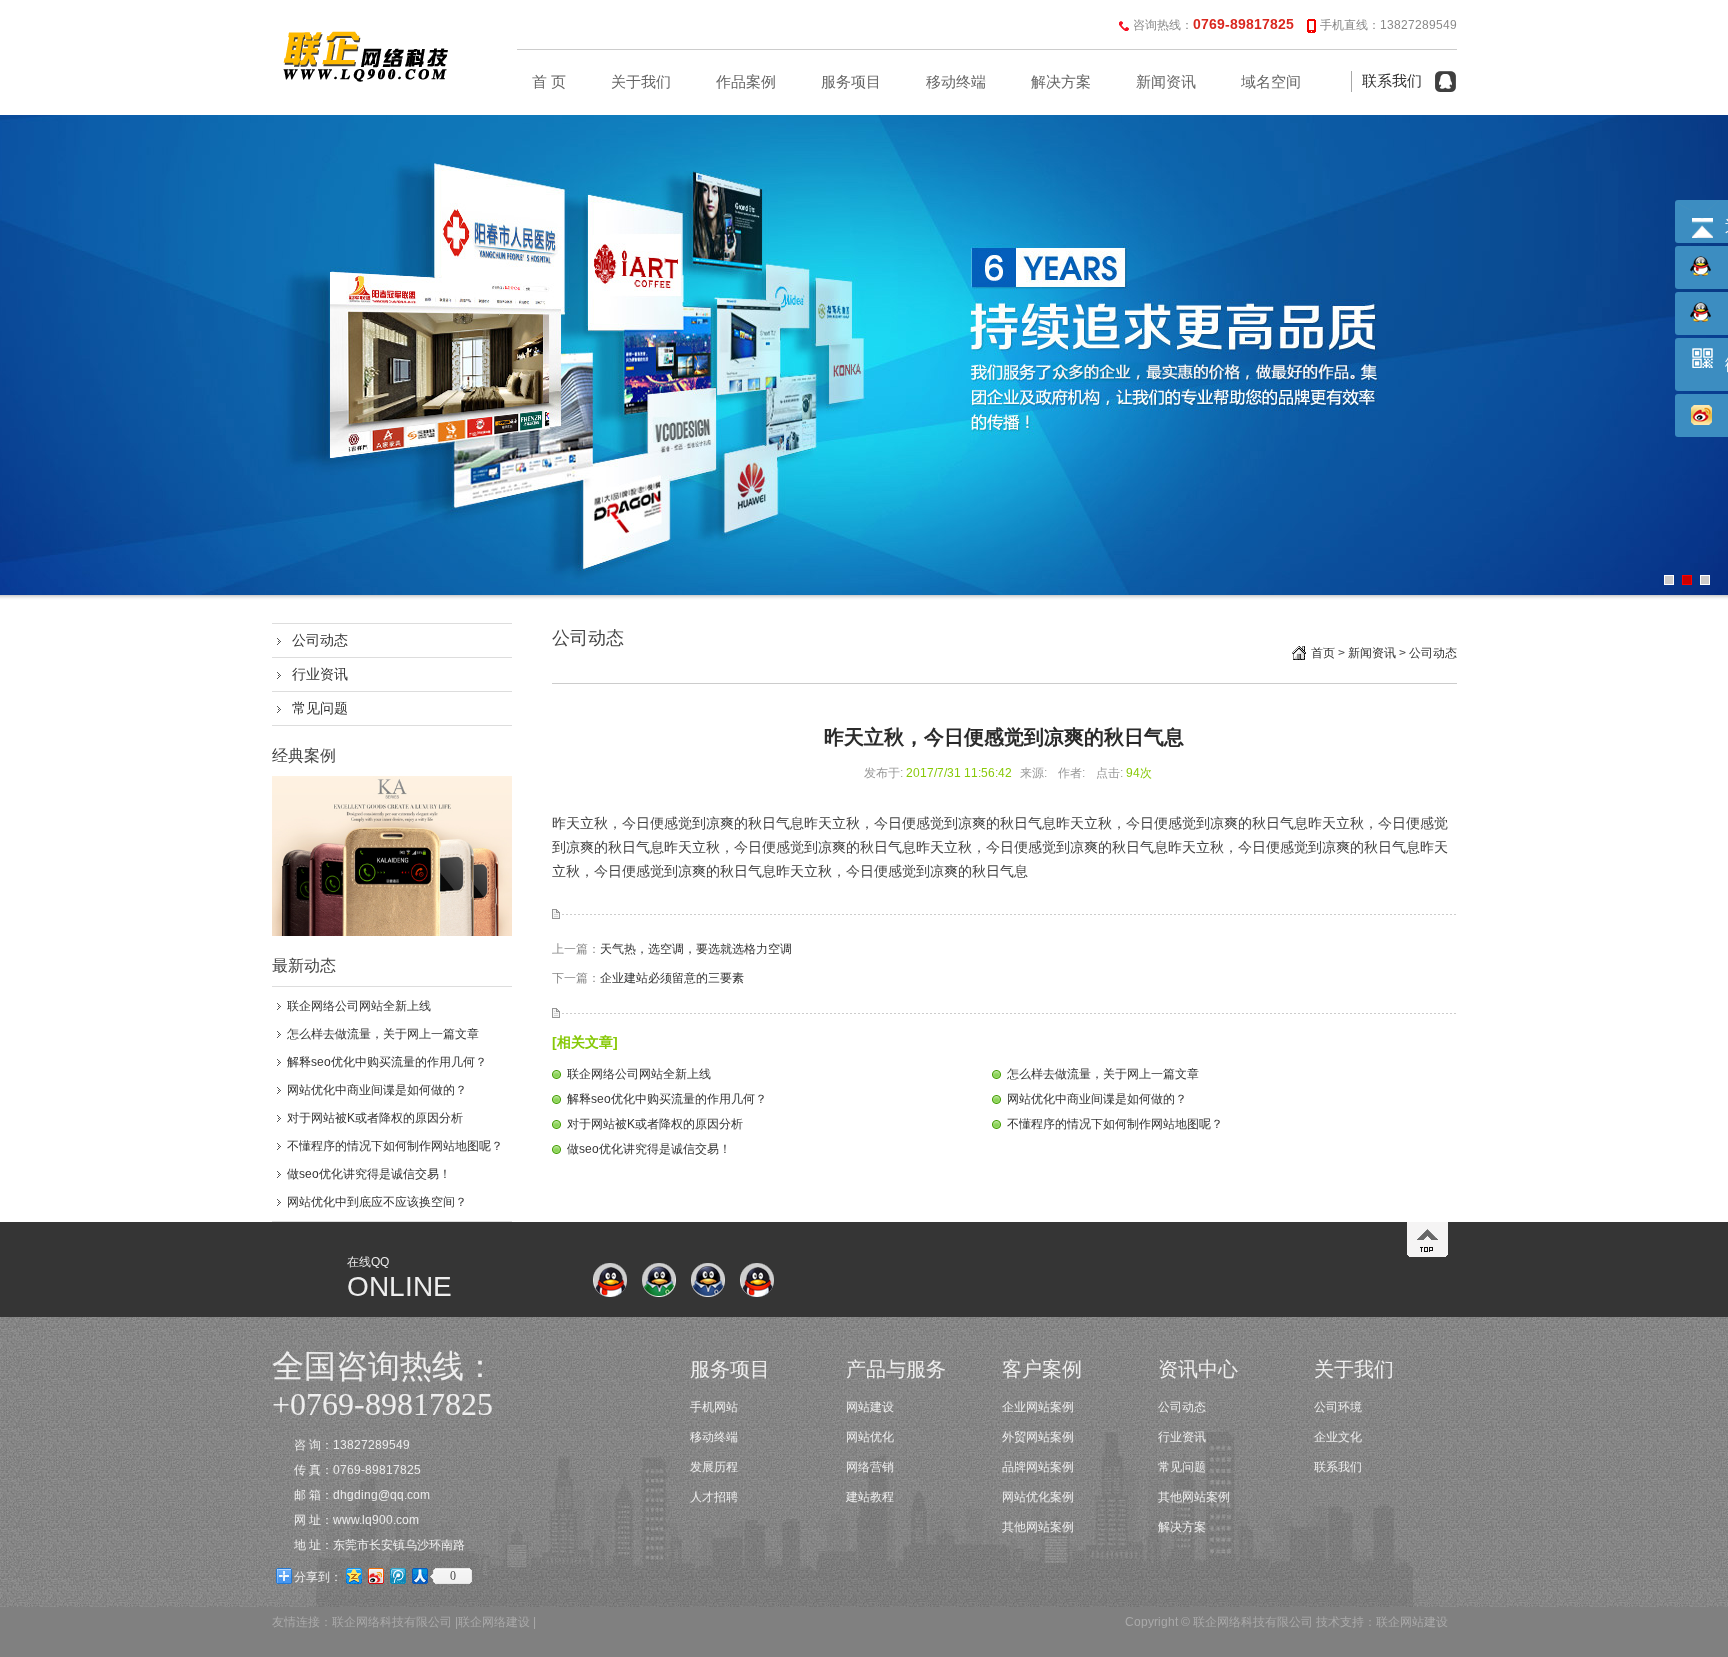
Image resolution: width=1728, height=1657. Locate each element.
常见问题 (320, 708)
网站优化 (870, 1437)
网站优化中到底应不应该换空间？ (377, 1202)
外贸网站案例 (1038, 1437)
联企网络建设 (494, 1622)
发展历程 (714, 1467)
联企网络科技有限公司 (392, 1622)
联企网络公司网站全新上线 (359, 1006)
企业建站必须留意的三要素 (672, 978)
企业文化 (1338, 1437)
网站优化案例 (1038, 1497)
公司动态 (320, 640)
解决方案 (1061, 82)
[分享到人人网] (419, 1575)
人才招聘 (714, 1497)
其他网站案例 (1038, 1527)
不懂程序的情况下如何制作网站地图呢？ (395, 1146)
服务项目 (851, 82)
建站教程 (870, 1497)
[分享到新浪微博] (375, 1575)
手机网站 (714, 1407)
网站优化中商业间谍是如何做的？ (377, 1090)
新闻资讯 (1166, 82)
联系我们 (1392, 81)
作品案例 (746, 82)
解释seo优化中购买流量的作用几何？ (387, 1062)
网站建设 (870, 1407)
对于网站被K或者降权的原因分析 (375, 1118)
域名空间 (1271, 82)
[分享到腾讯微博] (397, 1575)
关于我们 (641, 82)
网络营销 (870, 1467)
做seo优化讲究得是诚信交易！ (369, 1174)
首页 (1323, 653)
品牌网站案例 (1038, 1467)
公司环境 (1338, 1407)
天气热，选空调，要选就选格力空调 (696, 949)
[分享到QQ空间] (353, 1575)
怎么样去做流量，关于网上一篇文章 (383, 1034)
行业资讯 (320, 674)
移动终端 (956, 82)
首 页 (549, 82)
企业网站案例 (1038, 1407)
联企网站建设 (1412, 1622)
